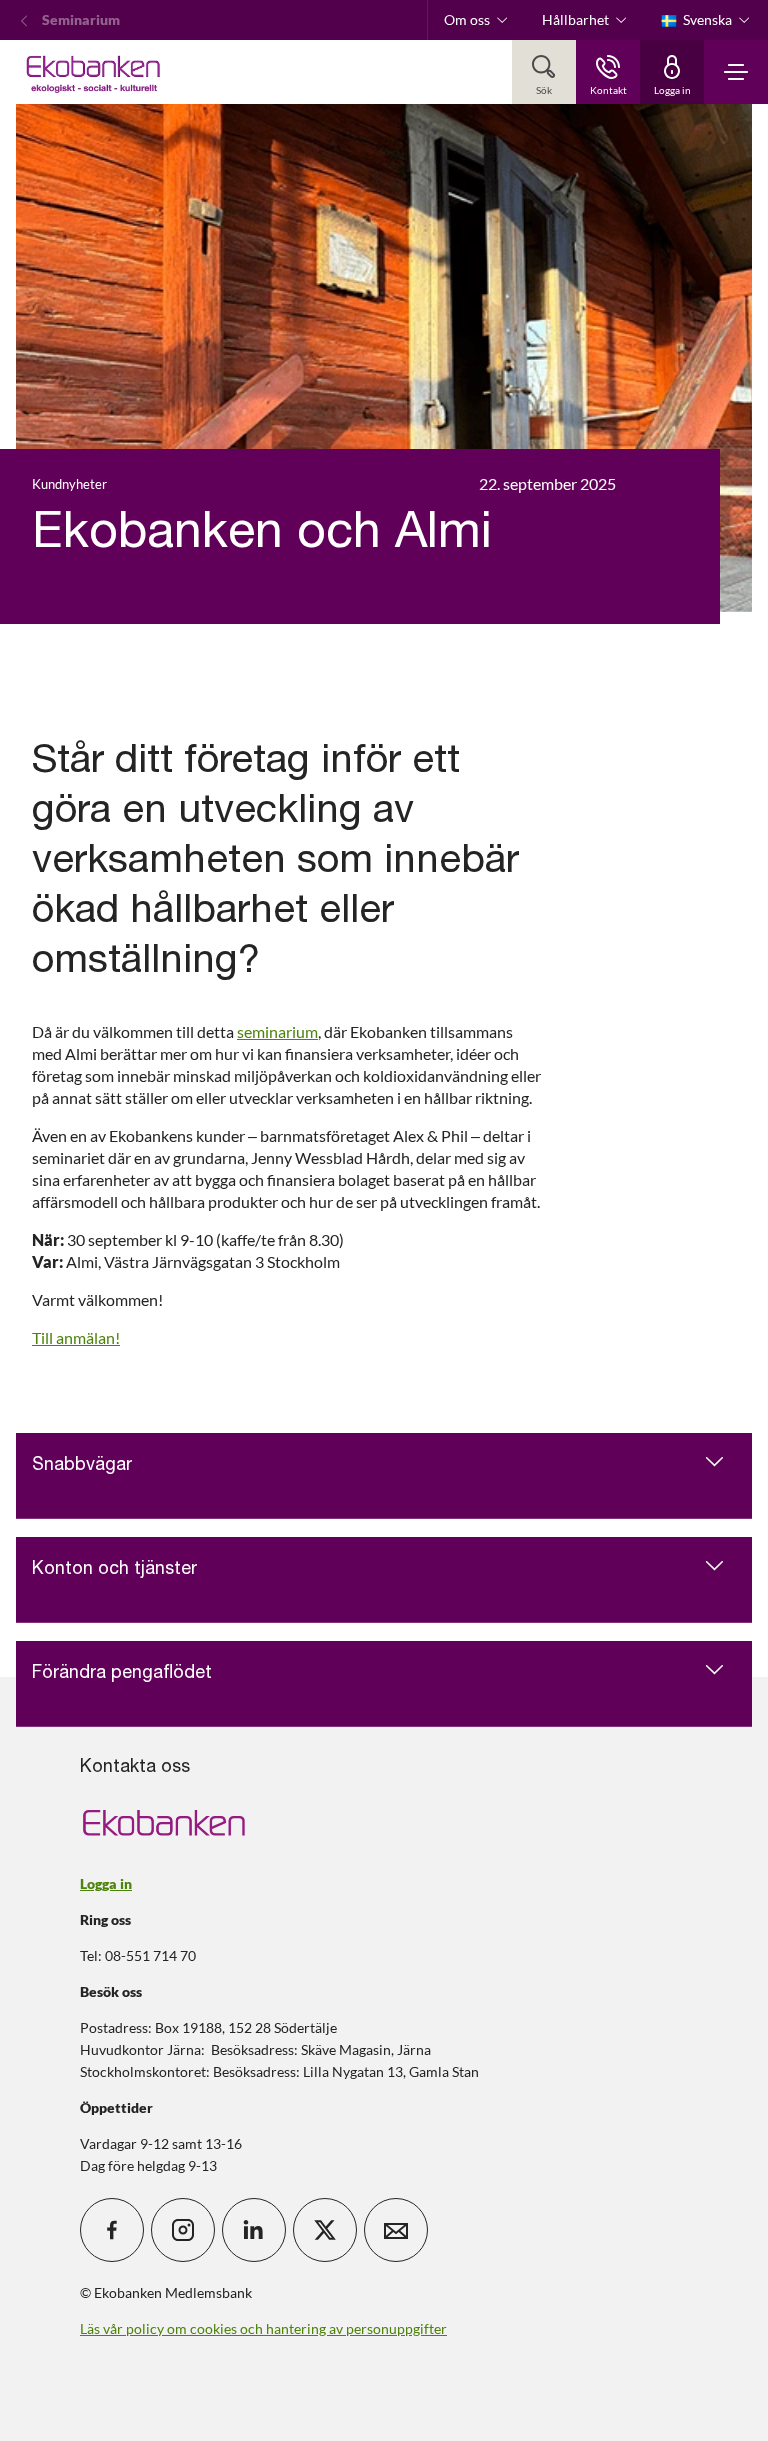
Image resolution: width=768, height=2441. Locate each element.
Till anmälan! (76, 1337)
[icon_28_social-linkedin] (254, 2230)
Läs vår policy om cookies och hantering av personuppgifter (263, 2328)
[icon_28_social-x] (325, 2230)
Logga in (106, 1883)
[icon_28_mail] (396, 2230)
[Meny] (736, 72)
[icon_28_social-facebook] (112, 2230)
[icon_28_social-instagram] (183, 2230)
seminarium (277, 1031)
